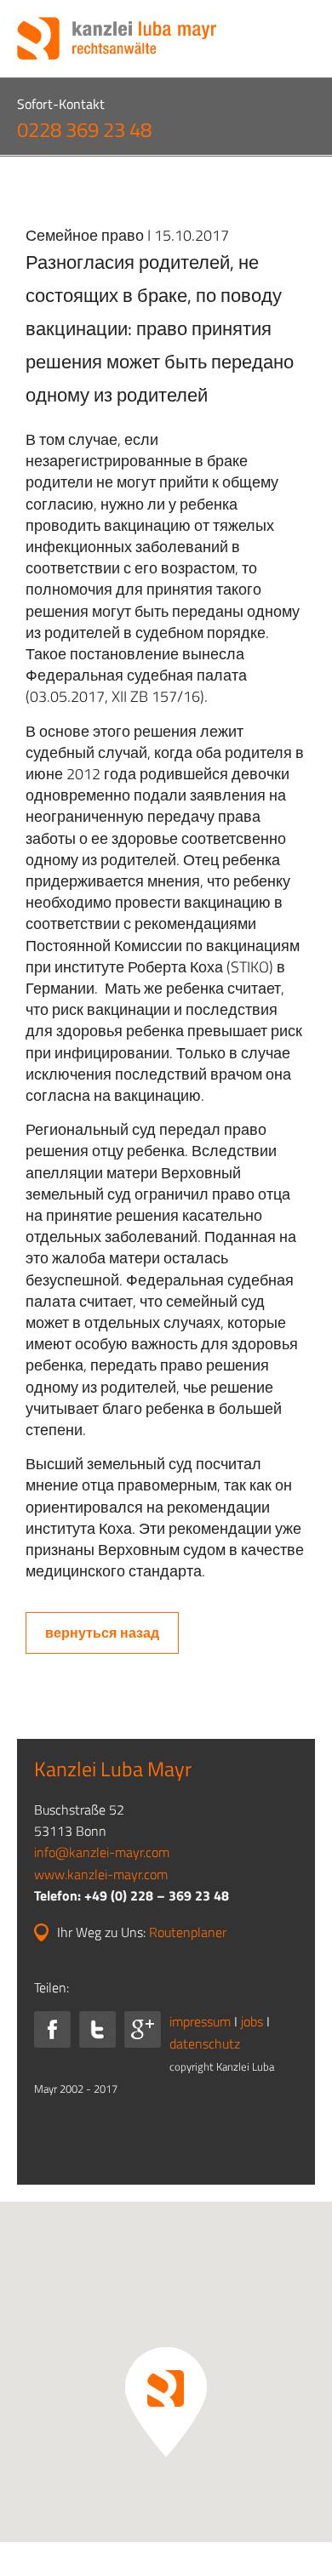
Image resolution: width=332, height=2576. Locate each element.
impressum (200, 2021)
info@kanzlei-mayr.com (102, 1852)
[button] (166, 2402)
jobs (252, 2021)
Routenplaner (188, 1932)
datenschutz (205, 2043)
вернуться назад (102, 1633)
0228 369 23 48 (84, 129)
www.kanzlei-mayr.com (101, 1874)
